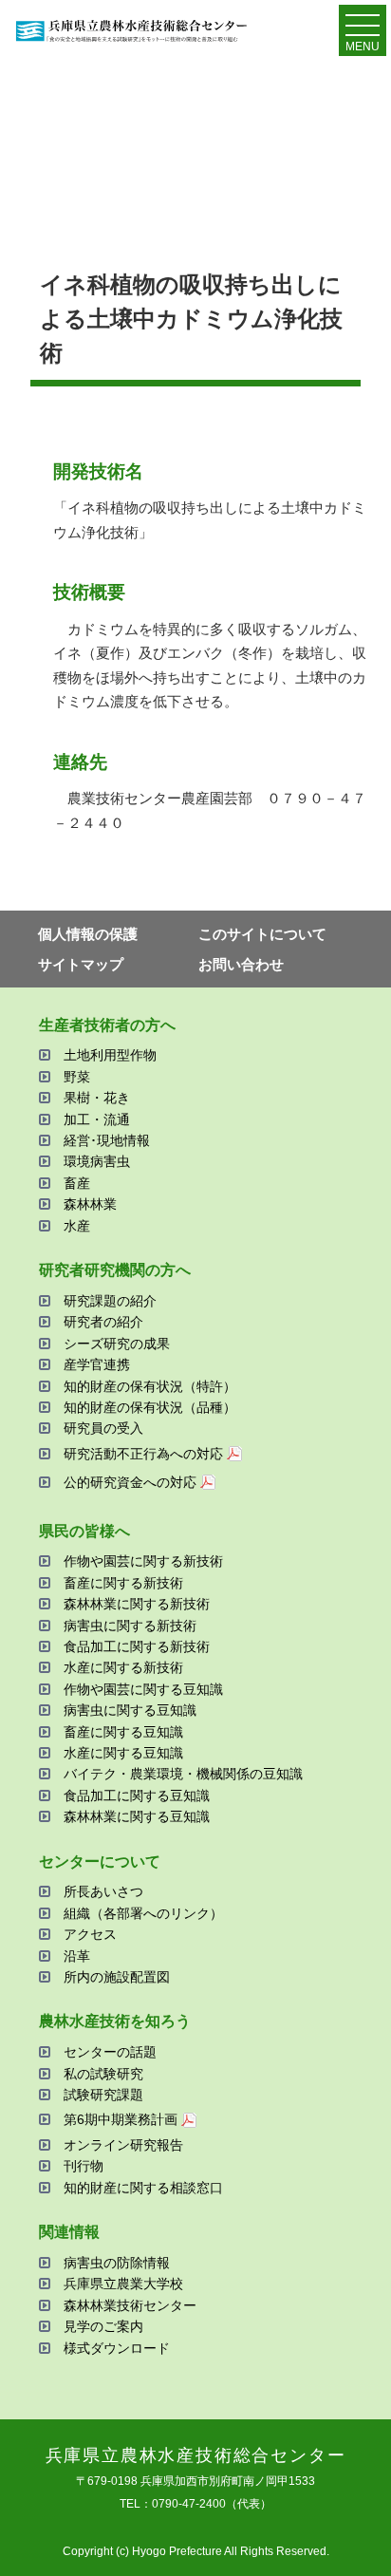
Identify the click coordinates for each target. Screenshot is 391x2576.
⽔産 (77, 1226)
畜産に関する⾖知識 (123, 1732)
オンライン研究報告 (123, 2145)
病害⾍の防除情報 (117, 2263)
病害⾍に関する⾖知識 (130, 1710)
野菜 (77, 1077)
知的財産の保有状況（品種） (150, 1407)
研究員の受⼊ (103, 1428)
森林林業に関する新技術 (137, 1604)
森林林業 (90, 1204)
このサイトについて (262, 934)
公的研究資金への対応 (130, 1482)
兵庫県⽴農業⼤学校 (123, 2284)
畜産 (77, 1183)
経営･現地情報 (107, 1140)
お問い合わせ (241, 964)
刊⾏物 (84, 2166)
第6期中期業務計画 (121, 2119)
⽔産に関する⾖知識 (123, 1753)
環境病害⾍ (97, 1161)
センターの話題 (110, 2052)
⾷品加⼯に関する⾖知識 (137, 1796)
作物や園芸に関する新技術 (143, 1561)
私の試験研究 (103, 2074)
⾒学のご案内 (103, 2326)
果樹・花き (97, 1098)
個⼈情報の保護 (88, 934)
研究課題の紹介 (110, 1301)
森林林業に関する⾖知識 (137, 1816)
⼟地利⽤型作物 (110, 1055)
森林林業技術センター (130, 2305)
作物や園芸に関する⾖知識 (143, 1689)
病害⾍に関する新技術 (130, 1626)
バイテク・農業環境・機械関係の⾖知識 (183, 1774)
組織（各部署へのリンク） (143, 1913)
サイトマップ (81, 964)
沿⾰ (77, 1956)
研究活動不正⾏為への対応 (143, 1454)
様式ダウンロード (117, 2348)
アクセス (90, 1934)
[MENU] (363, 29)
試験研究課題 (103, 2095)
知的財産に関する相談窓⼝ (143, 2188)
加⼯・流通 (97, 1119)
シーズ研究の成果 (117, 1344)
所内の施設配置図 (117, 1977)
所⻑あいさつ (103, 1891)
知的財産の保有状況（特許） (150, 1386)
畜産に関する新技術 (123, 1583)
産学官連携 (97, 1364)
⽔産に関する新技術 (123, 1667)
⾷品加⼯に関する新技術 (137, 1646)
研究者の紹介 (103, 1322)
